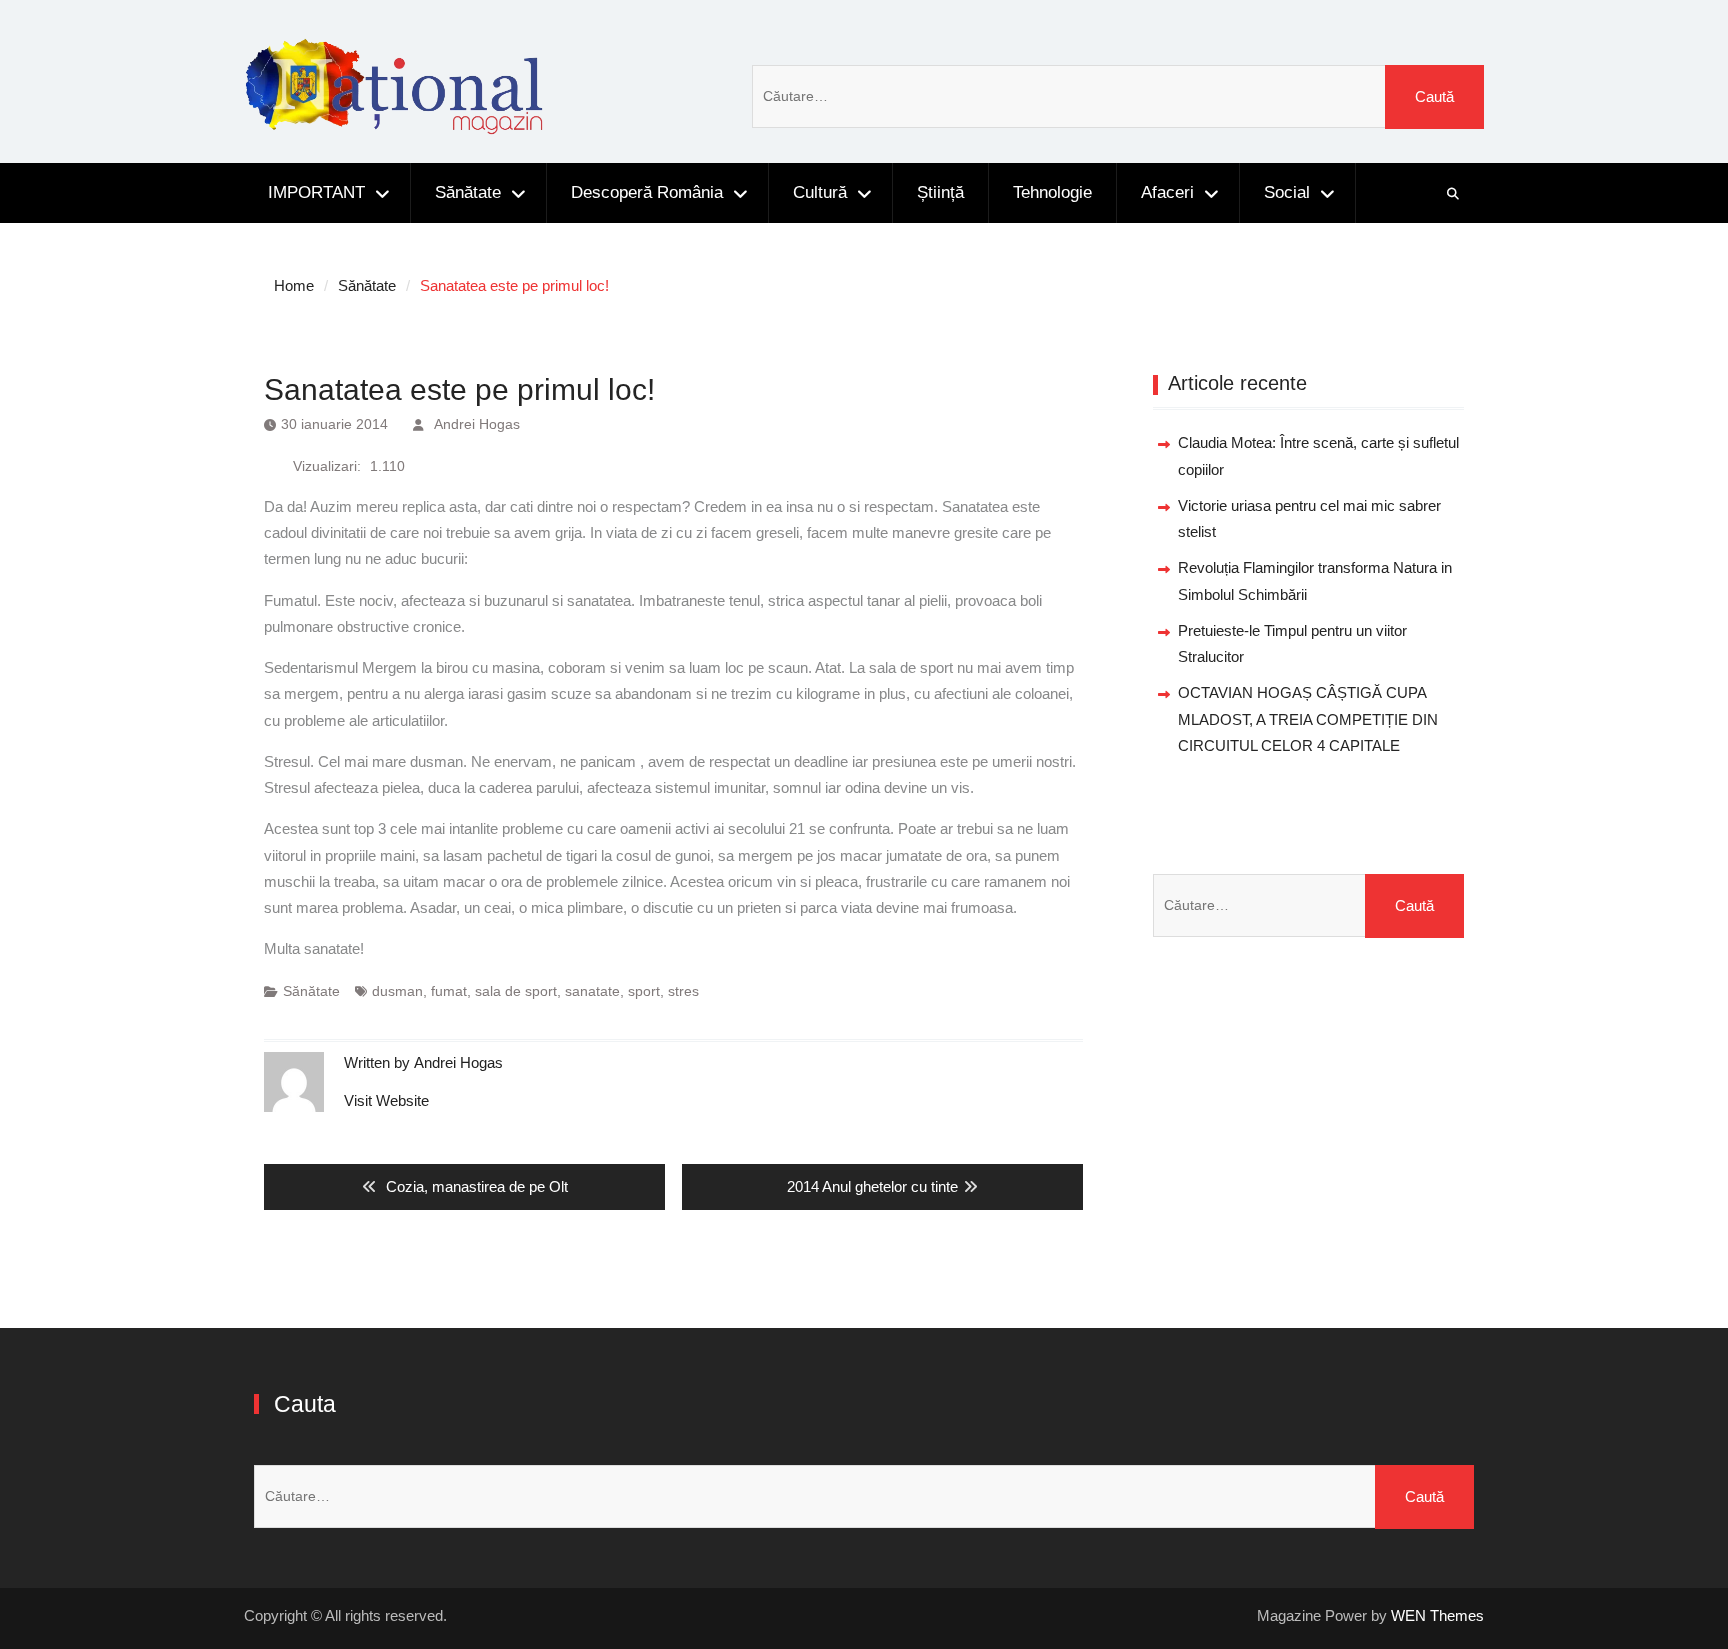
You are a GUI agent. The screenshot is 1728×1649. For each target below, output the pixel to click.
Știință (940, 192)
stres (683, 991)
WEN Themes (1437, 1615)
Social (1287, 192)
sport (644, 991)
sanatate (592, 991)
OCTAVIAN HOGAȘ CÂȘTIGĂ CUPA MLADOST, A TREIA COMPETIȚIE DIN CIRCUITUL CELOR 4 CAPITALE (1308, 719)
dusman (397, 991)
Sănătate (468, 192)
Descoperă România (647, 192)
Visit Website (386, 1100)
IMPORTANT (316, 192)
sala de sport (516, 991)
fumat (449, 991)
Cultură (820, 192)
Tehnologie (1052, 192)
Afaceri (1167, 192)
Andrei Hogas (477, 424)
